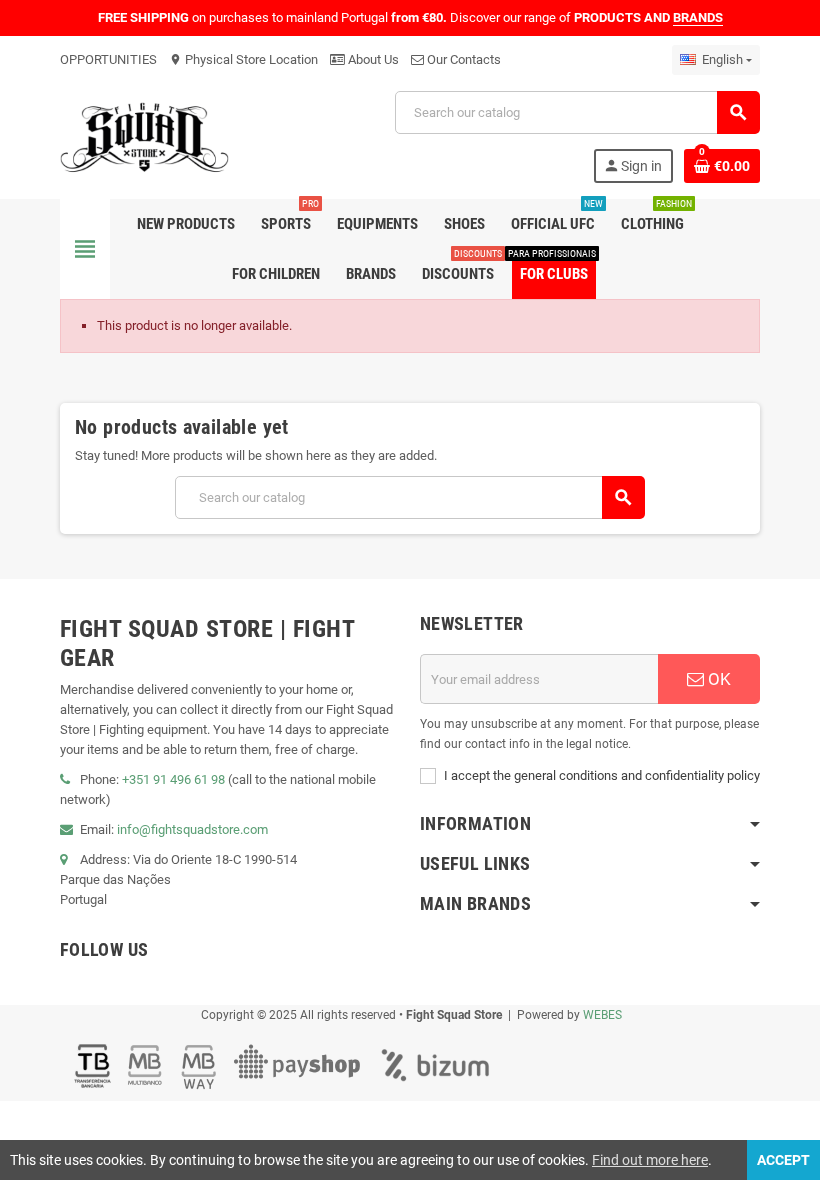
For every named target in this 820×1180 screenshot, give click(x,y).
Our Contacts (462, 59)
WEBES (602, 1015)
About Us (372, 59)
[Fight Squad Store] (144, 135)
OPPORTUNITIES (108, 59)
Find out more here (650, 1160)
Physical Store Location (243, 59)
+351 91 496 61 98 (173, 779)
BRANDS (698, 17)
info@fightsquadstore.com (192, 829)
